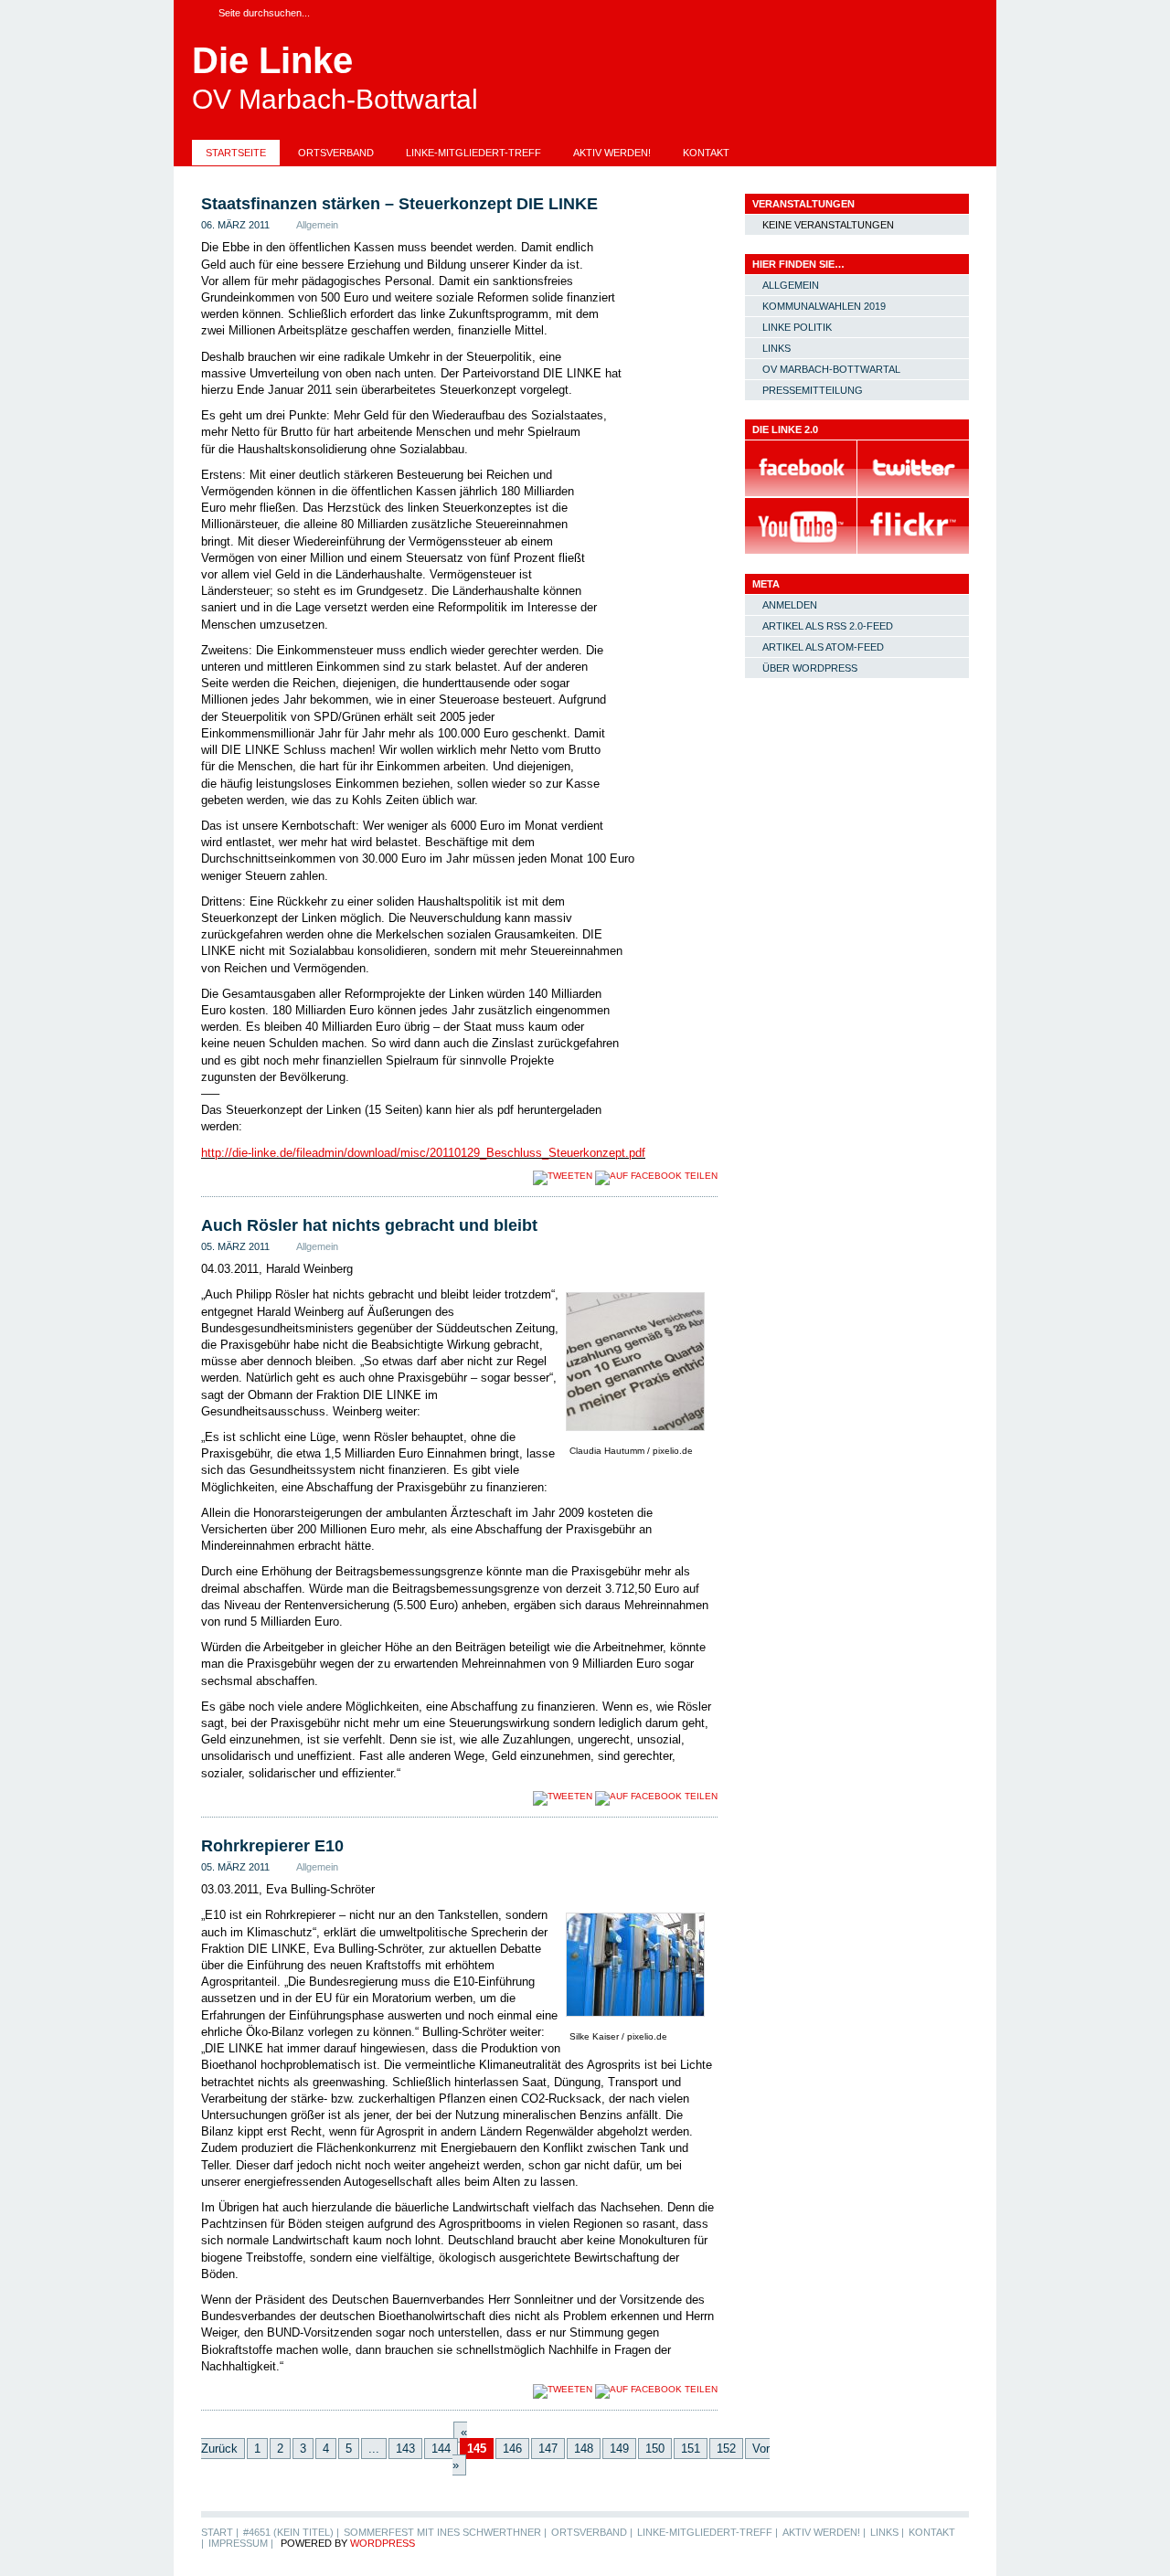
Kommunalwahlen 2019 (824, 306)
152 (726, 2449)
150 (655, 2449)
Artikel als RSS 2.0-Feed (828, 626)
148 (584, 2449)
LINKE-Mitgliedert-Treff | (707, 2532)
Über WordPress (810, 668)
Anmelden (790, 605)
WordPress (383, 2543)
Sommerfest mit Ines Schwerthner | (445, 2532)
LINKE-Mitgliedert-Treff (473, 153)
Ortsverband (336, 153)
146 (512, 2449)
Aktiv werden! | (824, 2532)
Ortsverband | (592, 2532)
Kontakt (706, 153)
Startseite (236, 153)
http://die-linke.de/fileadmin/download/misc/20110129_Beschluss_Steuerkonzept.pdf (423, 1153)
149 (619, 2449)
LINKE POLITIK (797, 327)
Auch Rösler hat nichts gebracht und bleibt (369, 1225)
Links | (887, 2532)
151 (691, 2449)
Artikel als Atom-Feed (823, 647)
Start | (220, 2532)
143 (405, 2449)
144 (441, 2449)
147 (548, 2449)
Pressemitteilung (813, 390)
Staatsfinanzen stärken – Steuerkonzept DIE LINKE (399, 204)
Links (776, 348)
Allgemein (317, 225)
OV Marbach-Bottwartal (831, 369)
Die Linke (272, 60)
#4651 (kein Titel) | (291, 2532)
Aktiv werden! (612, 153)
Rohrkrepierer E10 (272, 1846)
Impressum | (241, 2543)
